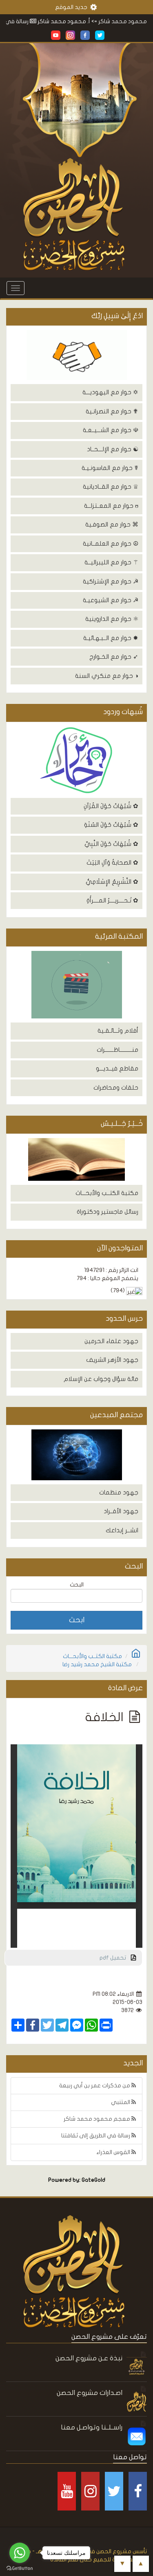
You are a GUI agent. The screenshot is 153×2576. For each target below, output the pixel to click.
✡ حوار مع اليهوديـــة (110, 392)
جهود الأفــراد (121, 1511)
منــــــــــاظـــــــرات (118, 1050)
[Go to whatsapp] (20, 2553)
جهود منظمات (119, 1492)
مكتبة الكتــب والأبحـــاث (107, 1193)
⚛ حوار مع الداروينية (112, 619)
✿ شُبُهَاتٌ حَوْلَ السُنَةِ (111, 825)
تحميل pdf (115, 1958)
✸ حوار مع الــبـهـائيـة (111, 638)
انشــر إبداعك (122, 1530)
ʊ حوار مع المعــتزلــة (111, 506)
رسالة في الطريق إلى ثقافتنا (96, 2136)
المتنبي (121, 2102)
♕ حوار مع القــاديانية (111, 487)
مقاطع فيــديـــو (117, 1068)
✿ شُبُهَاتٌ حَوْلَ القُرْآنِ (111, 806)
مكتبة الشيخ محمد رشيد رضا (97, 1664)
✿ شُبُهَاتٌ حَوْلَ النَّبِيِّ (111, 844)
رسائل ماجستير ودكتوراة (108, 1212)
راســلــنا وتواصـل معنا (92, 2427)
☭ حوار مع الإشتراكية (111, 581)
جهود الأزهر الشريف (112, 1360)
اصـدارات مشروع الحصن (90, 2393)
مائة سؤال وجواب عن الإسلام (101, 1379)
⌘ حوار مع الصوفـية (112, 524)
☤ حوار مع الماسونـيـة (110, 468)
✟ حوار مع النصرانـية (112, 411)
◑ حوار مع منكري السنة (107, 676)
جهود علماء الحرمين (111, 1341)
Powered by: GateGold (77, 2180)
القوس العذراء (114, 2152)
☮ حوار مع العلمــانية (111, 544)
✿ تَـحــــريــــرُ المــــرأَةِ (112, 900)
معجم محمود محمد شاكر (98, 2119)
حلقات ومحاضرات (116, 1088)
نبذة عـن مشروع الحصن (89, 2358)
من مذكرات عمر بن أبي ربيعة (95, 2085)
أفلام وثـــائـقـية (118, 1031)
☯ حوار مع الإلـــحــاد (113, 449)
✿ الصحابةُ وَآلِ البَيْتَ (112, 863)
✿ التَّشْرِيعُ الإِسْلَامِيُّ (112, 882)
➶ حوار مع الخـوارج (114, 657)
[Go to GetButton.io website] (20, 2568)
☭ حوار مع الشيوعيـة (111, 600)
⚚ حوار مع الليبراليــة (111, 562)
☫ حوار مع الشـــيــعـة (111, 430)
